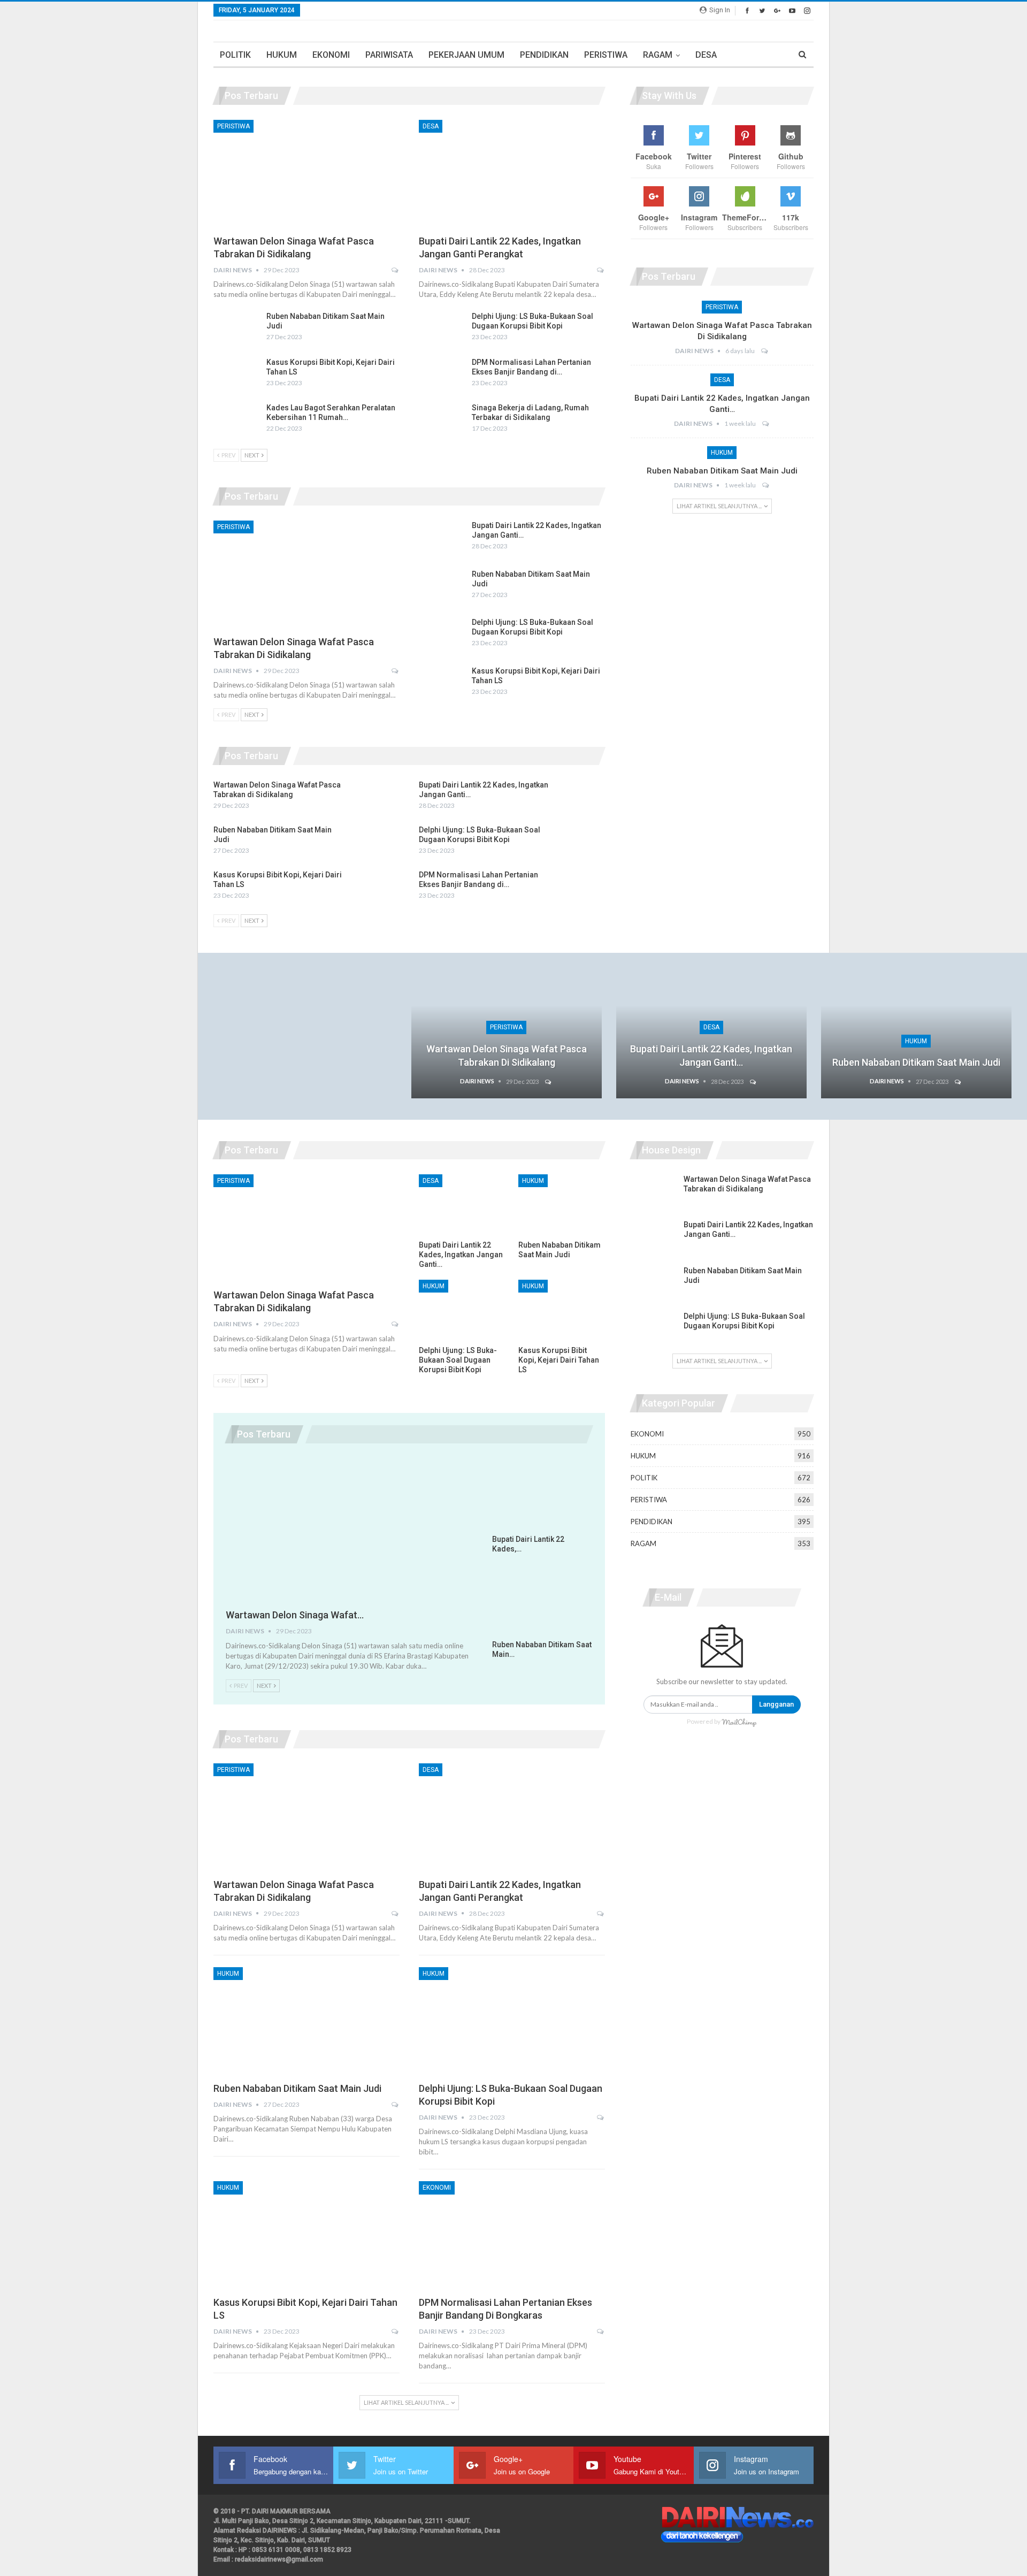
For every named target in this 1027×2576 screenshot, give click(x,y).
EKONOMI (331, 55)
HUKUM (282, 55)
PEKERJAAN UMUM (466, 55)
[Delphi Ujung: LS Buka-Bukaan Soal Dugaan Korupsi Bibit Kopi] (442, 328)
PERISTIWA (606, 55)
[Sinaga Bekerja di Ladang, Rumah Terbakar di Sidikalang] (442, 420)
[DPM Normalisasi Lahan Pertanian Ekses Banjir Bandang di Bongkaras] (442, 374)
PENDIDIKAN (544, 55)
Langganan (776, 1704)
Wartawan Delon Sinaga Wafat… (295, 1615)
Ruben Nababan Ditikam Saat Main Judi (722, 471)
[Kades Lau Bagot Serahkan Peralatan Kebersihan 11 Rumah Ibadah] (236, 420)
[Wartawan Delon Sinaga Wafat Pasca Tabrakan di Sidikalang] (306, 174)
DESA (706, 55)
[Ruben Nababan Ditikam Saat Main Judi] (236, 328)
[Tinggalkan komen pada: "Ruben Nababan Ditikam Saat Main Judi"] (766, 485)
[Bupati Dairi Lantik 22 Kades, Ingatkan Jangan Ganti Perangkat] (512, 174)
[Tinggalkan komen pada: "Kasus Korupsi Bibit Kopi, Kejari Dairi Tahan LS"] (396, 2332)
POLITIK (235, 55)
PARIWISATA (389, 55)
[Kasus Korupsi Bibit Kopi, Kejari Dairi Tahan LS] (236, 374)
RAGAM (658, 55)
